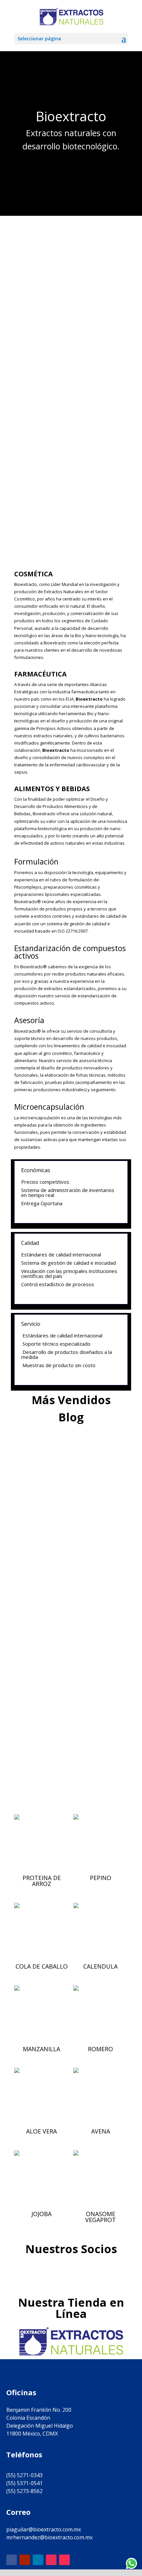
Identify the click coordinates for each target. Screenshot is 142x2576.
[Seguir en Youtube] (25, 2560)
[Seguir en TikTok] (64, 2560)
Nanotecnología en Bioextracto (68, 1728)
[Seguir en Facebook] (12, 2560)
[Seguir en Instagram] (51, 2560)
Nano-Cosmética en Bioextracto (69, 1623)
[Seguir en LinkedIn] (38, 2560)
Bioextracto (64, 1526)
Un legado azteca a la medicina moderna (67, 1516)
